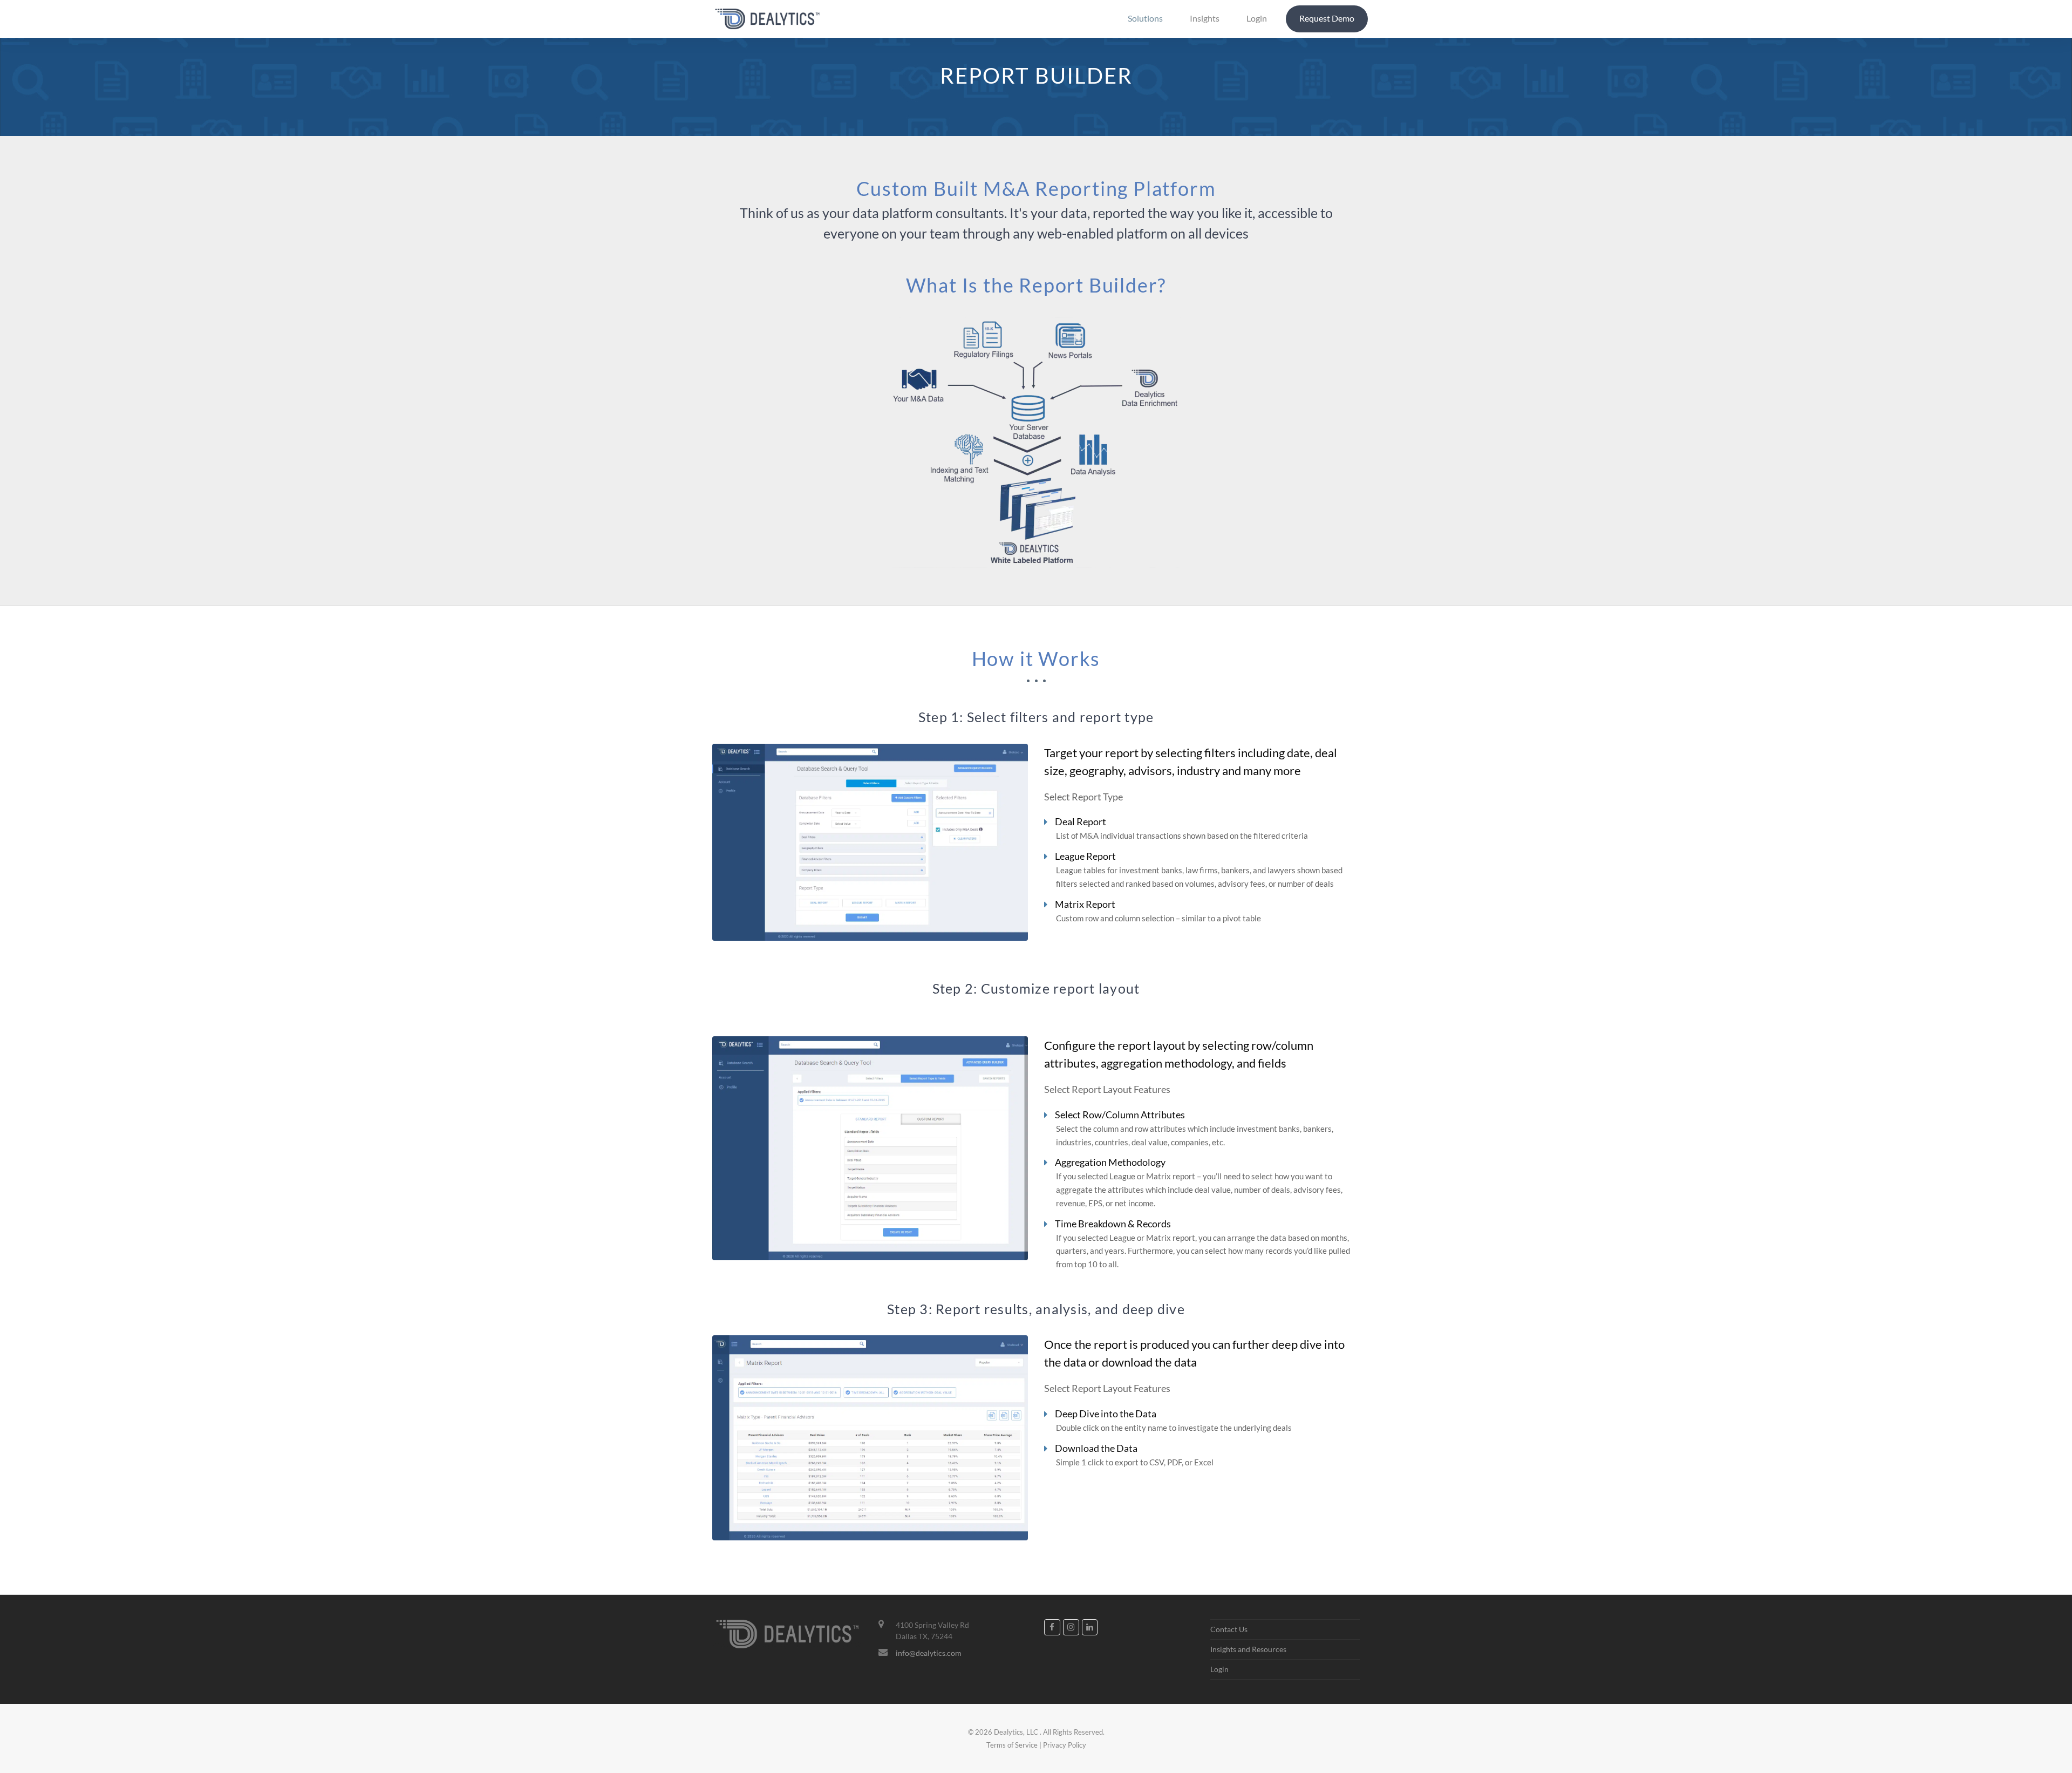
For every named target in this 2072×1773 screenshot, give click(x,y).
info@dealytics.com (929, 1653)
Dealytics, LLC (1016, 1732)
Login (1219, 1669)
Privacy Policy (1065, 1745)
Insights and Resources (1248, 1649)
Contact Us (1229, 1629)
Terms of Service (1012, 1745)
